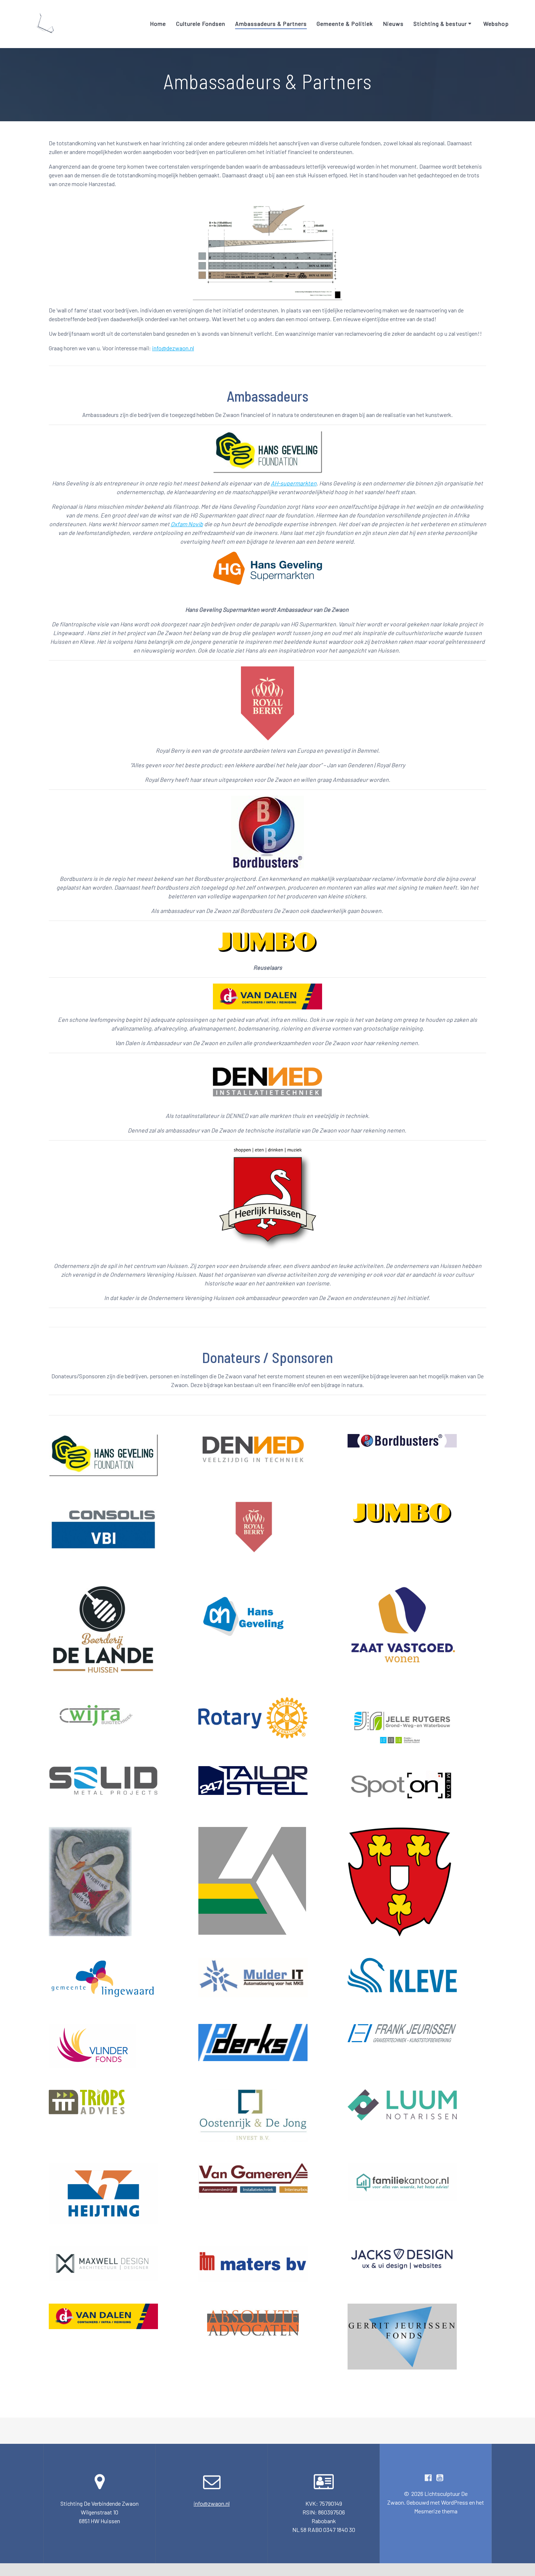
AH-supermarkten (294, 483)
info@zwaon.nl (212, 2503)
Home (158, 23)
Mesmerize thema (436, 2511)
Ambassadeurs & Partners (271, 23)
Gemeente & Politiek (345, 23)
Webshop (496, 23)
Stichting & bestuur (440, 23)
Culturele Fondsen (201, 23)
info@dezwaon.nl (173, 348)
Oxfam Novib (187, 524)
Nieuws (393, 23)
